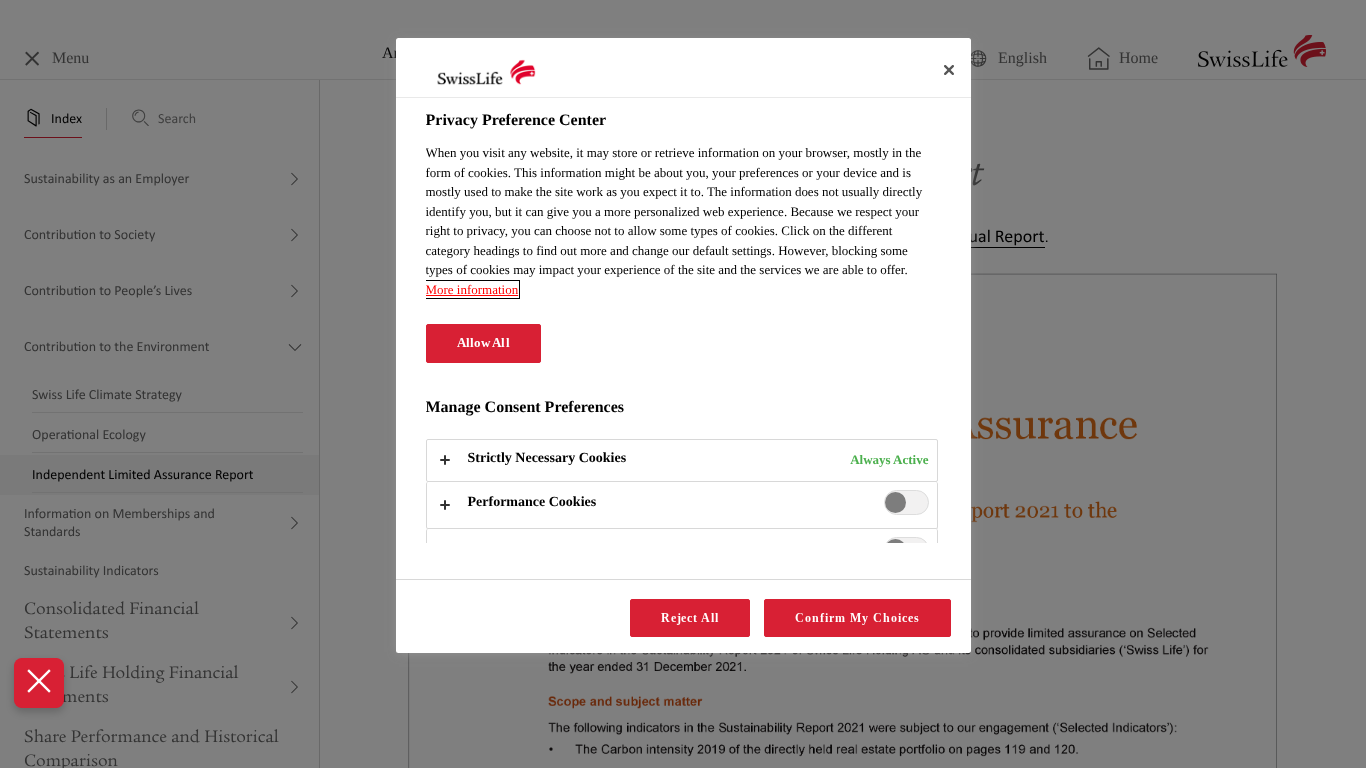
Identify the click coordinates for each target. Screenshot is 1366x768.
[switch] (906, 502)
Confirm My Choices (857, 618)
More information (472, 289)
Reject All (690, 618)
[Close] (949, 70)
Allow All (483, 343)
